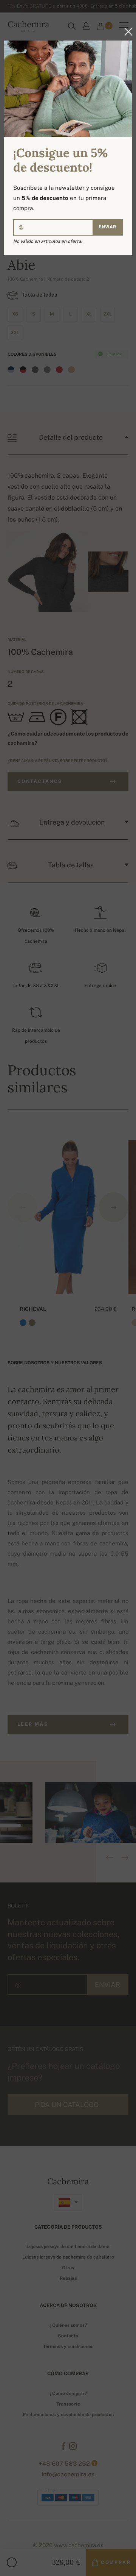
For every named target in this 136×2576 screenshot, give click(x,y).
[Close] (126, 32)
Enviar (107, 227)
